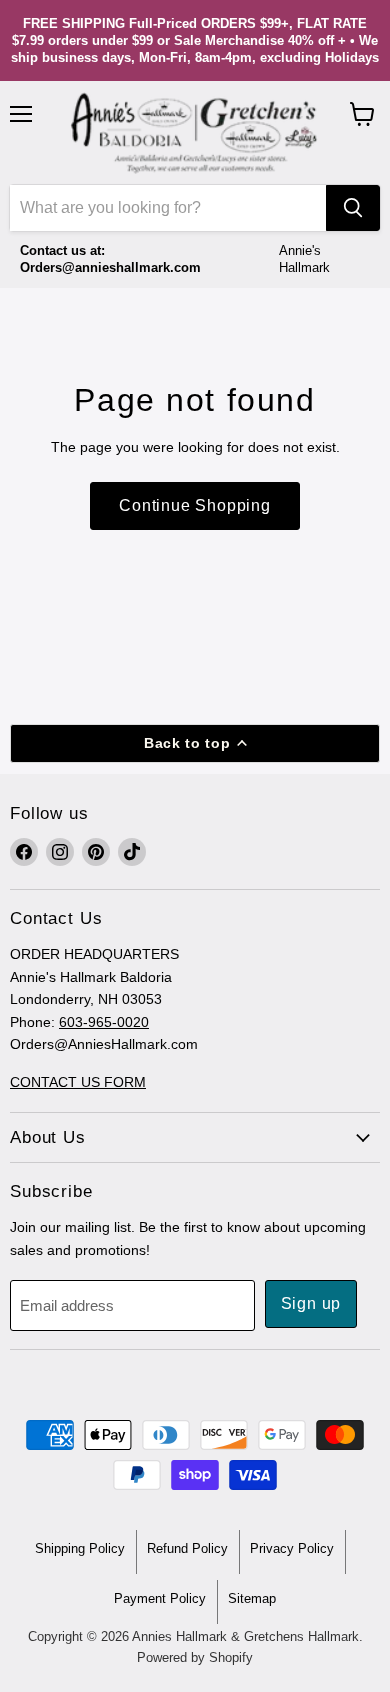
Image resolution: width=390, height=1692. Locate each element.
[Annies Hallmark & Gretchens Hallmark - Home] (195, 133)
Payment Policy (160, 1598)
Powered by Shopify (195, 1657)
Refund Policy (187, 1548)
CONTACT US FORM (78, 1082)
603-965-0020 (104, 1022)
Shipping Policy (80, 1548)
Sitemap (252, 1598)
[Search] (353, 208)
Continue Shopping (195, 505)
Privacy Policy (292, 1548)
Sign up (311, 1303)
